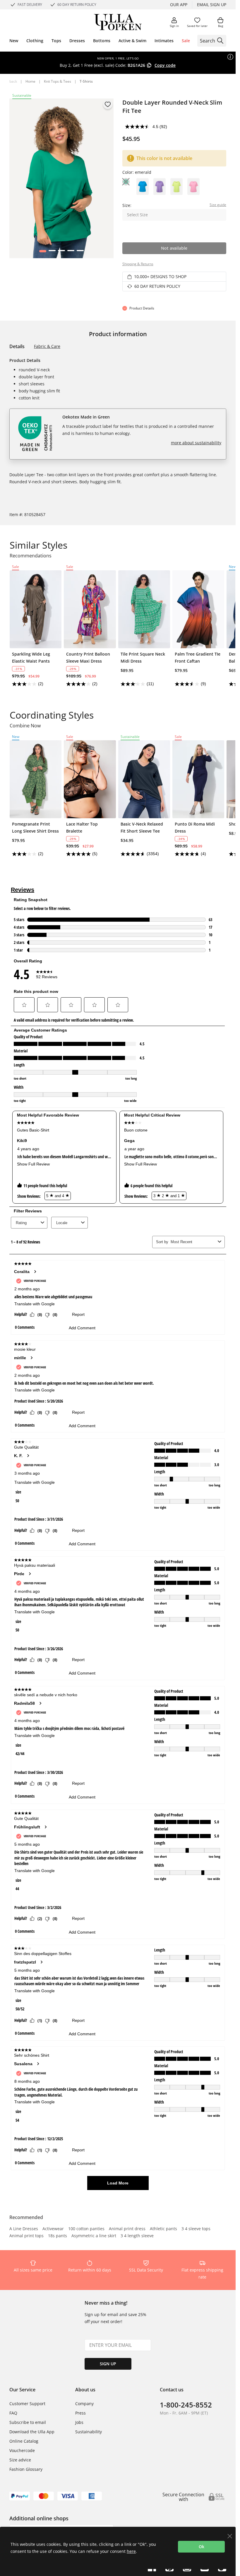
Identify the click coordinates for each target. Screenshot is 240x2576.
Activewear (53, 2229)
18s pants (58, 2236)
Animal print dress (127, 2229)
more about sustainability (196, 443)
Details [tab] (17, 346)
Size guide (218, 205)
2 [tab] (52, 252)
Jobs (79, 2422)
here (131, 2551)
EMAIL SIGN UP (212, 5)
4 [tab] (71, 252)
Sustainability (89, 2432)
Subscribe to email (28, 2422)
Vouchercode (22, 2450)
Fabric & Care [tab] (47, 346)
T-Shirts (86, 81)
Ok (202, 2547)
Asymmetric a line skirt (94, 2236)
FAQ (13, 2413)
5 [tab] (80, 252)
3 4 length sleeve (137, 2236)
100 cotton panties (86, 2229)
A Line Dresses (24, 2229)
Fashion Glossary (26, 2469)
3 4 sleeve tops (196, 2229)
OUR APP (179, 5)
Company (84, 2404)
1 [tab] (43, 252)
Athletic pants (163, 2229)
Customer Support (27, 2404)
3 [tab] (61, 252)
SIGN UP (108, 2364)
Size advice (20, 2460)
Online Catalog (24, 2441)
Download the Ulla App (32, 2432)
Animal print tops (26, 2236)
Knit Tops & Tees (58, 81)
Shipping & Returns (138, 264)
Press (80, 2413)
